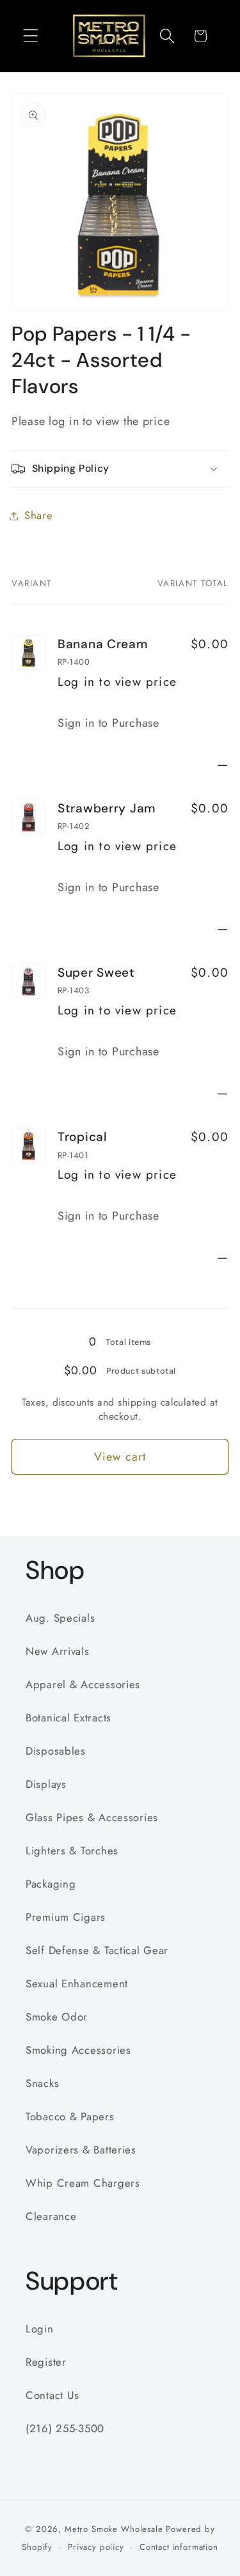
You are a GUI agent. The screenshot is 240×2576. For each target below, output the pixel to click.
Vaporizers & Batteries (81, 2150)
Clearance (51, 2216)
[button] (31, 36)
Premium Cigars (66, 1917)
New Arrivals (58, 1651)
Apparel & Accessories (83, 1684)
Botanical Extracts (68, 1718)
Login (40, 2329)
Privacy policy (96, 2547)
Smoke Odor (57, 2017)
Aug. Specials (60, 1618)
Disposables (56, 1751)
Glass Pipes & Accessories (92, 1817)
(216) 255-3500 (65, 2428)
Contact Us (52, 2395)
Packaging (51, 1884)
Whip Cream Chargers (83, 2183)
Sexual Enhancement (77, 1983)
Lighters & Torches (72, 1851)
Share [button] (39, 515)
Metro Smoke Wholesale (114, 2529)
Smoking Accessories (78, 2050)
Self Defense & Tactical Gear (97, 1950)
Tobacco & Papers (70, 2116)
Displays (46, 1784)
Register (46, 2362)
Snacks (42, 2083)
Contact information (179, 2547)
